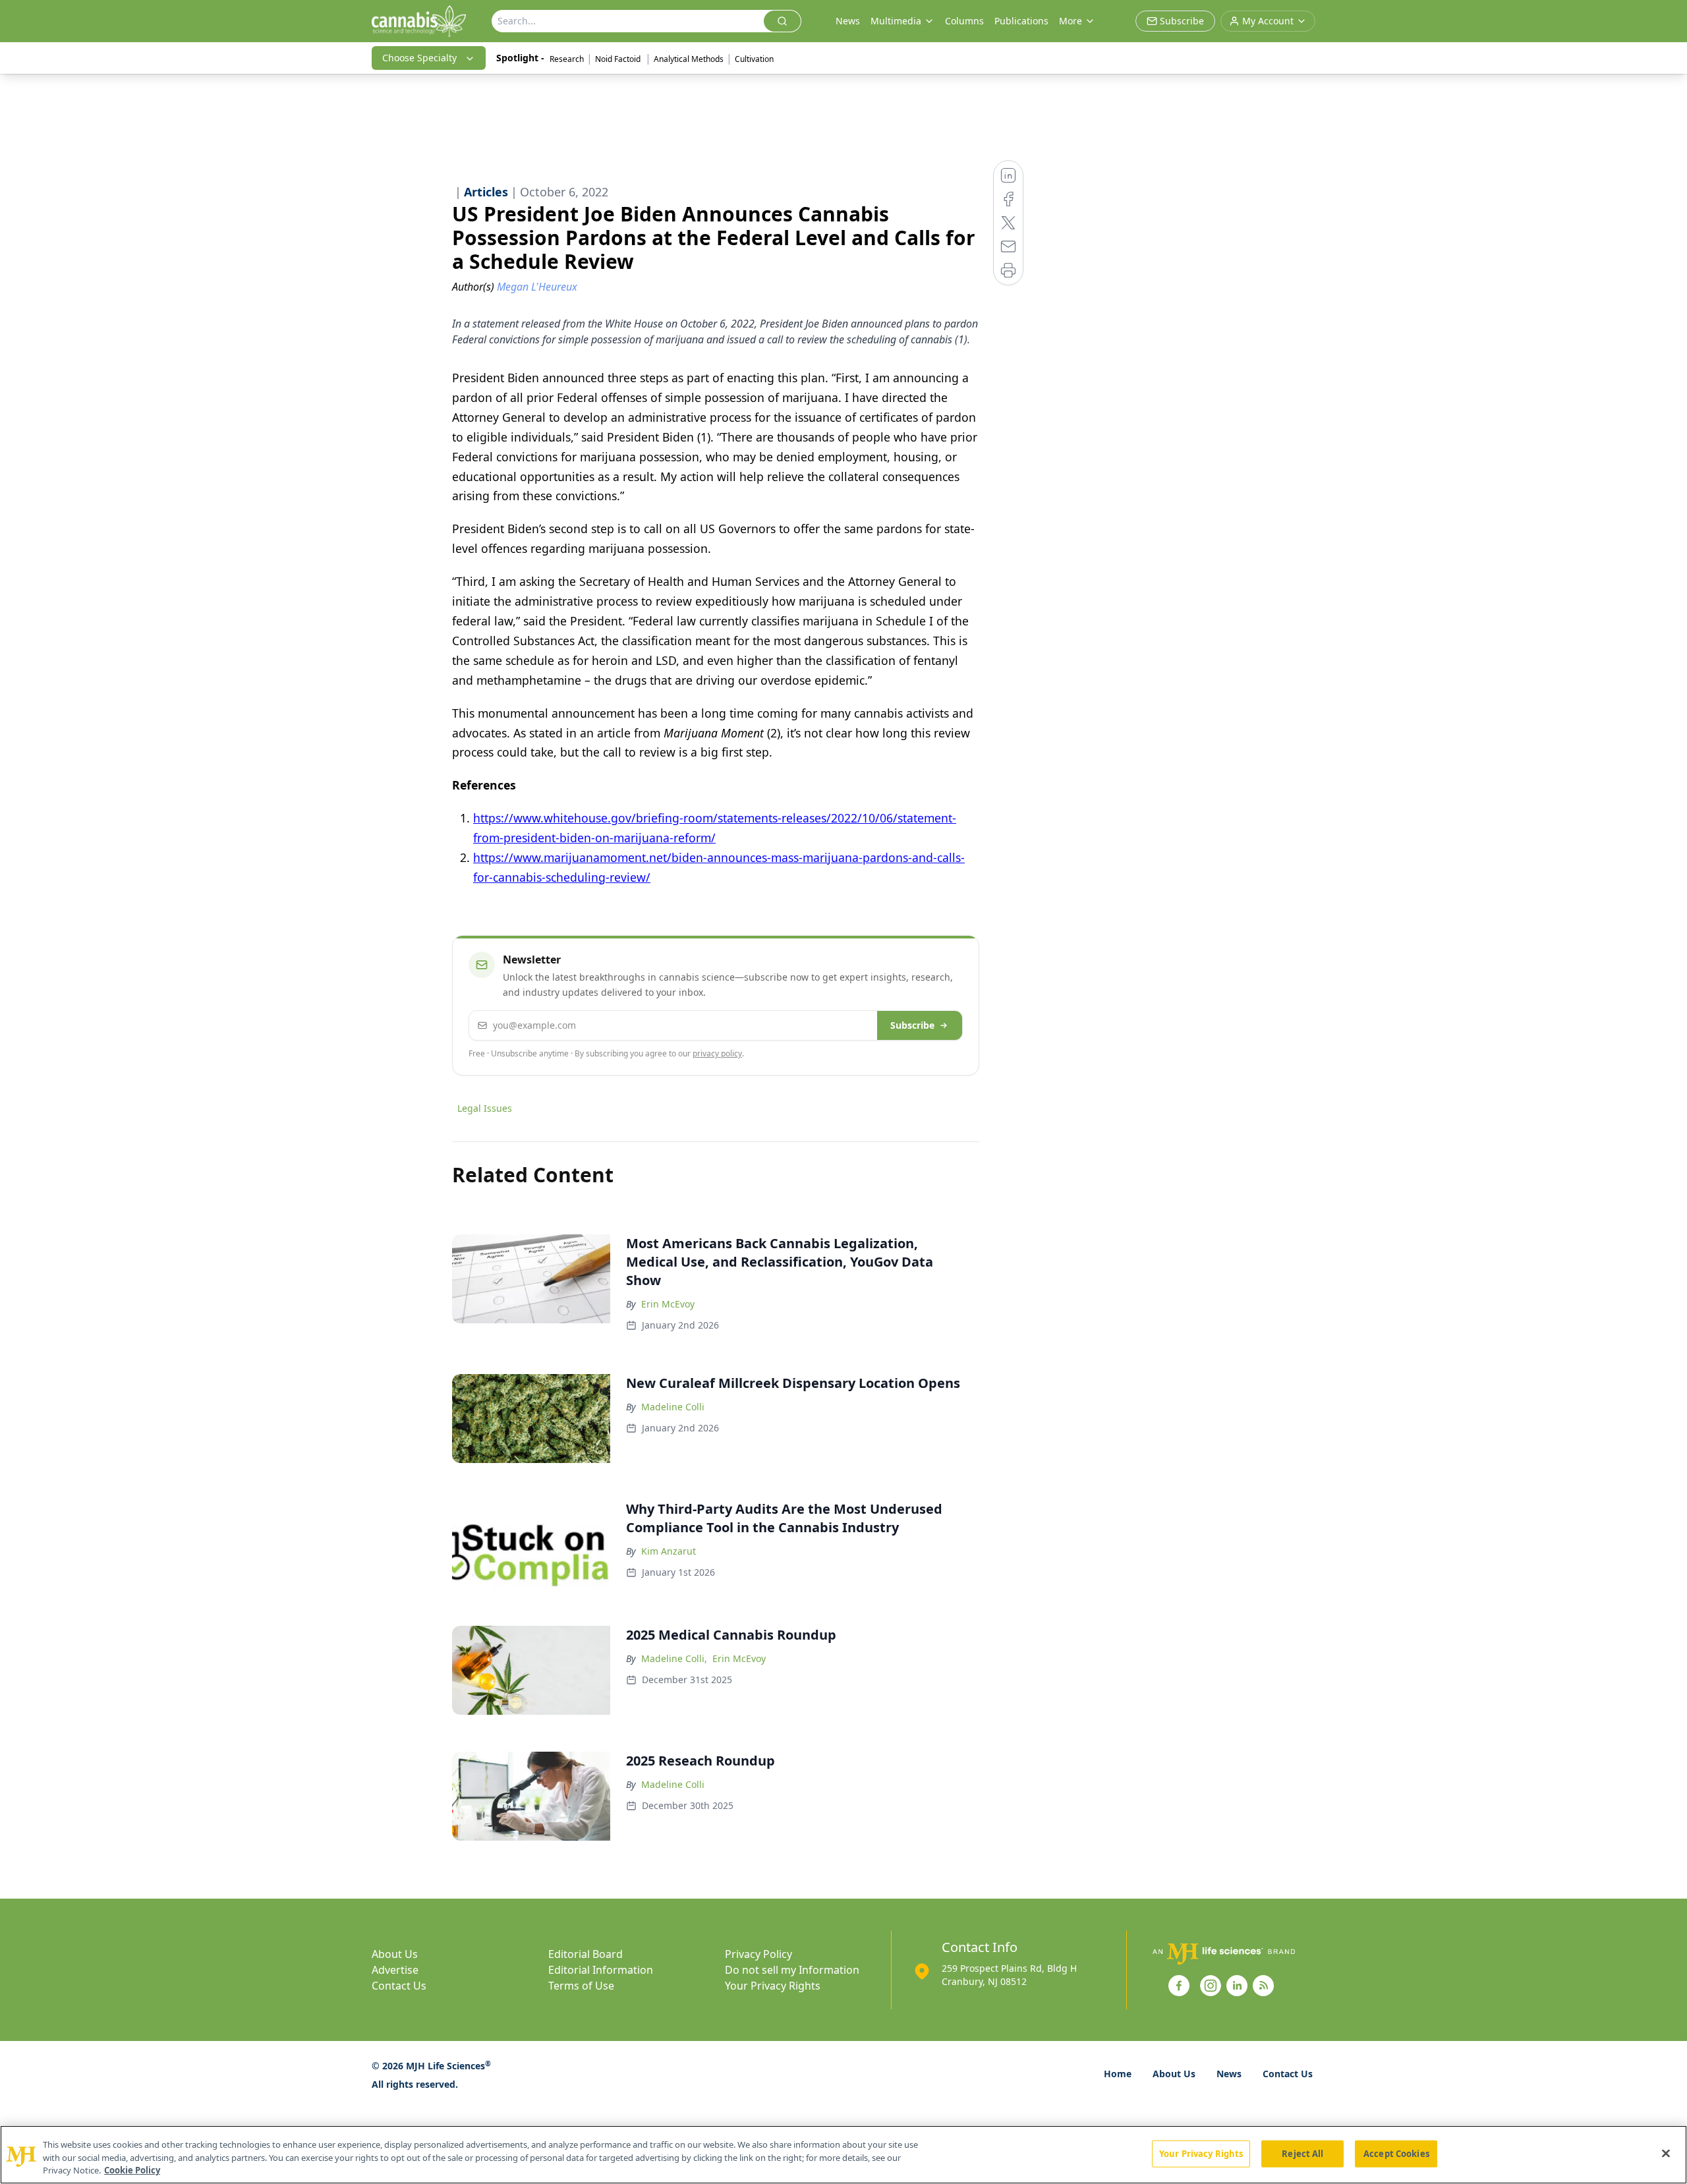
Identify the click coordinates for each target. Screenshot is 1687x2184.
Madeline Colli (673, 1407)
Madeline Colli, (674, 1658)
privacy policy (717, 1053)
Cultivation (754, 59)
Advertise (395, 1970)
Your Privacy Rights (773, 1986)
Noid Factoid (619, 59)
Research (567, 59)
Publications (1021, 21)
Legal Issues (485, 1108)
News (848, 21)
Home (1118, 2074)
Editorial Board (586, 1954)
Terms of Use (581, 1986)
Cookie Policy (132, 2170)
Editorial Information (601, 1970)
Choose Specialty (419, 58)
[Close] (1666, 2153)
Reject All (1302, 2153)
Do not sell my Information (792, 1970)
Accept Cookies (1396, 2153)
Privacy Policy (758, 1954)
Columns (964, 21)
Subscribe (912, 1025)
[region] (843, 2155)
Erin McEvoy (668, 1304)
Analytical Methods (689, 59)
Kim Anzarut (669, 1551)
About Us (395, 1954)
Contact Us (399, 1986)
